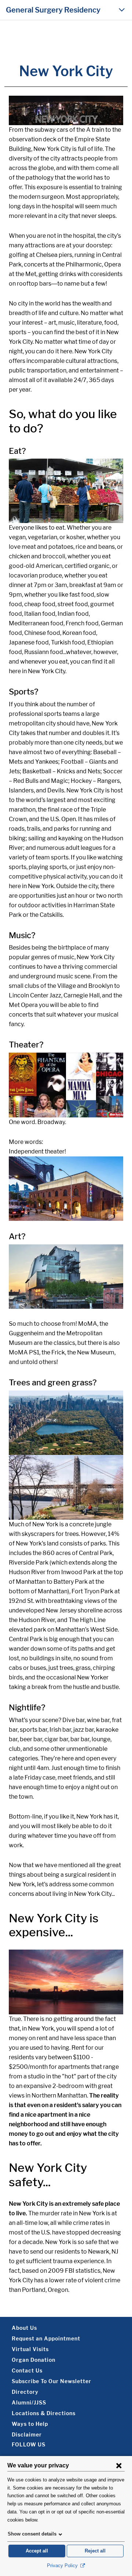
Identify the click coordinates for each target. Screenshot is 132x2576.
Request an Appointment (46, 2338)
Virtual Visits (30, 2349)
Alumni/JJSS (29, 2402)
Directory (25, 2392)
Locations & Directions (44, 2413)
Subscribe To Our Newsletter (52, 2381)
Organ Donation (34, 2360)
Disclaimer (27, 2434)
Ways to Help (30, 2424)
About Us (24, 2328)
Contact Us (27, 2370)
